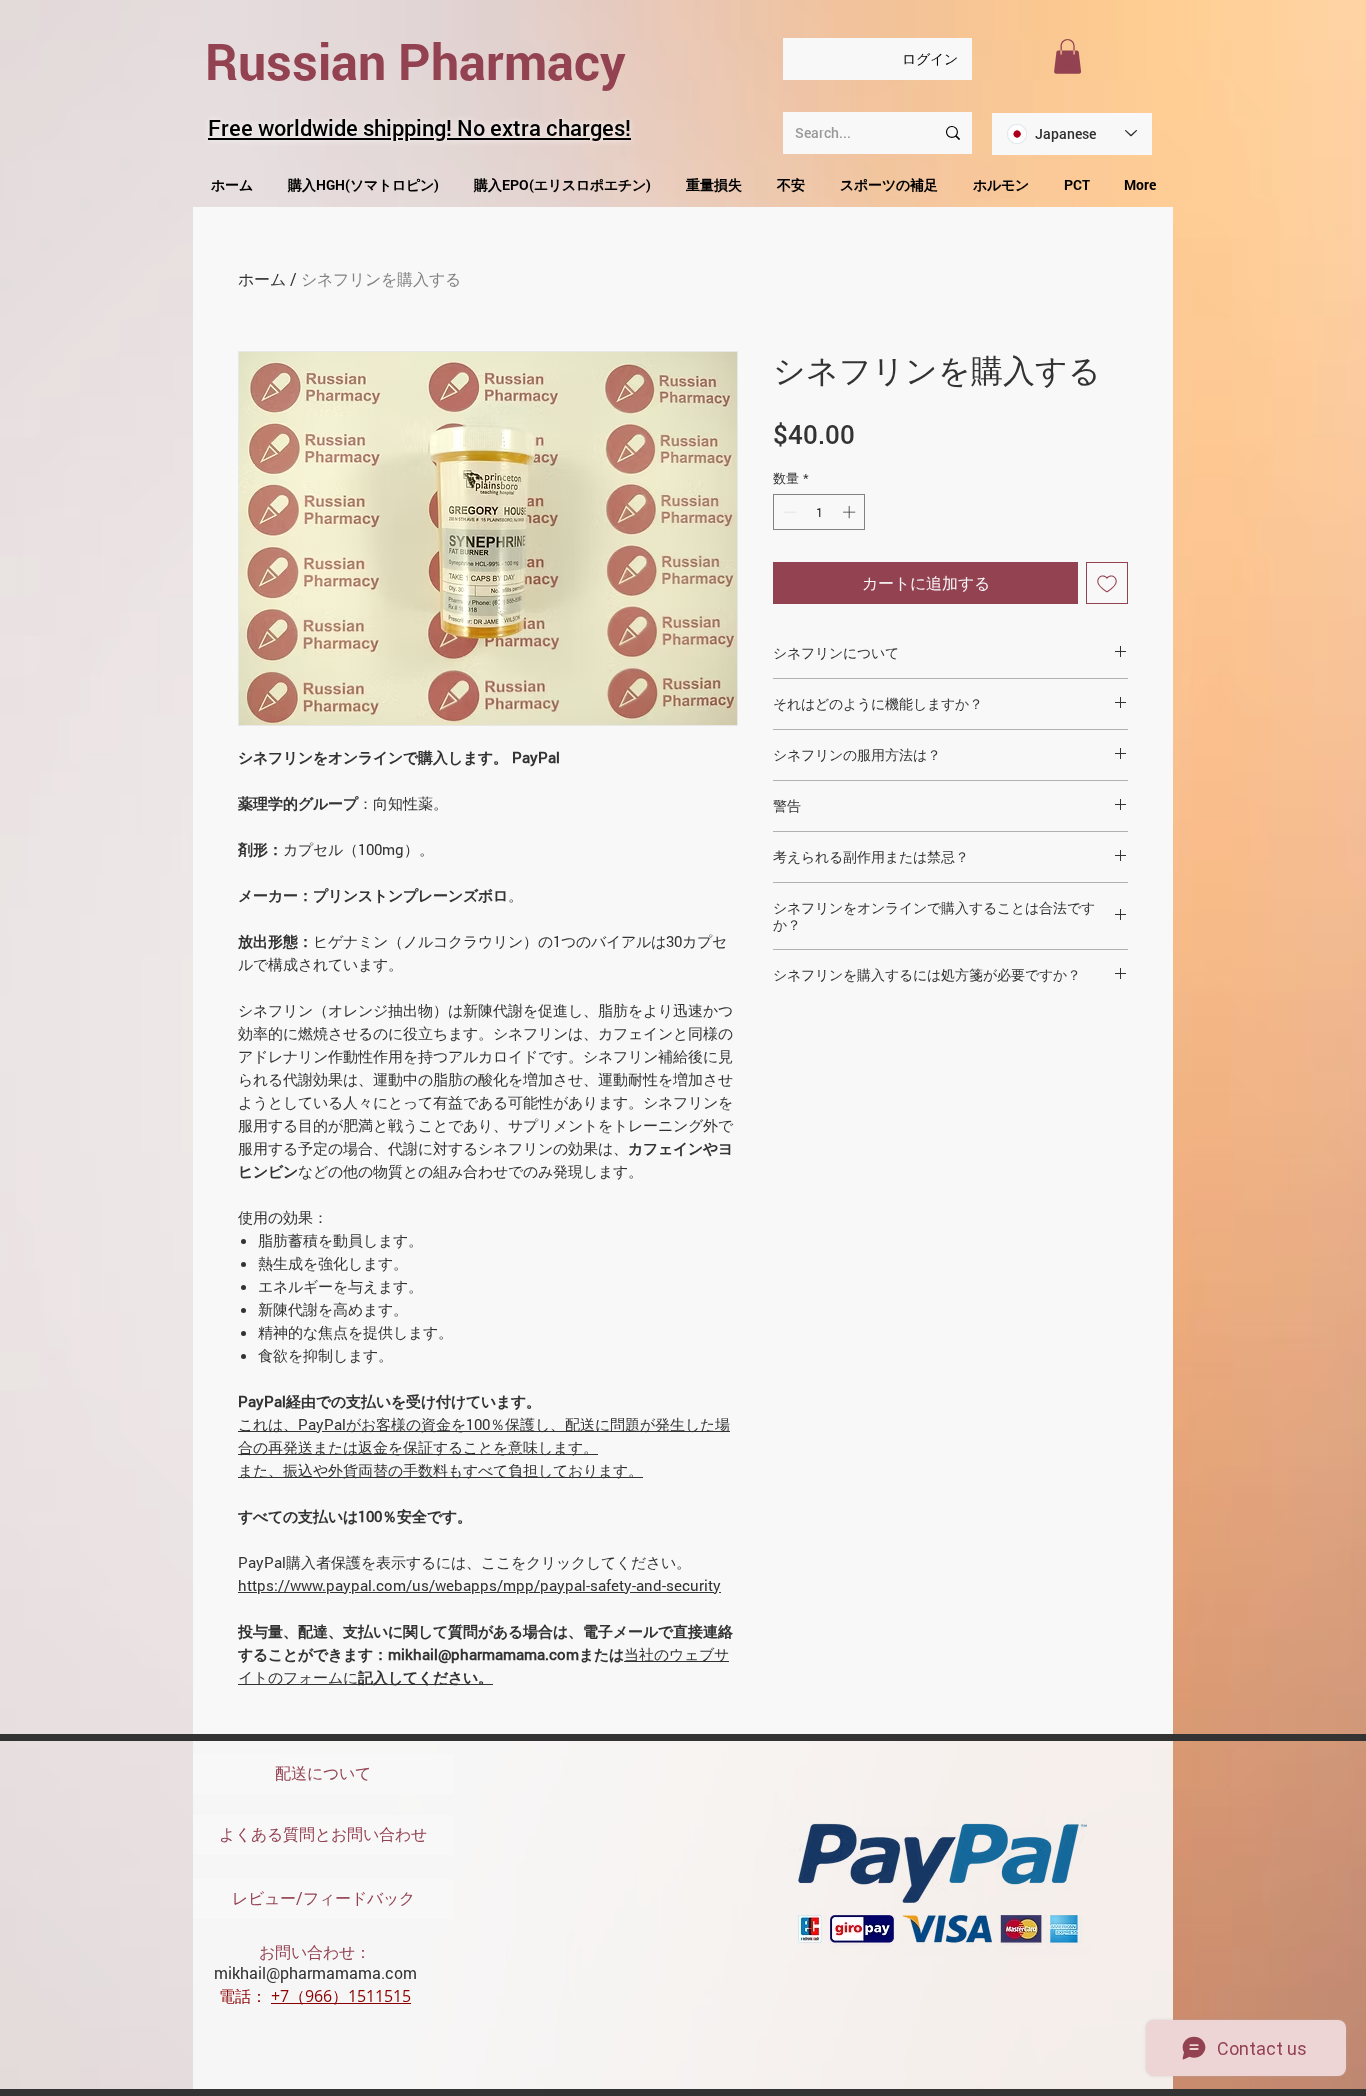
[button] (1067, 56)
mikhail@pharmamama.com (315, 1972)
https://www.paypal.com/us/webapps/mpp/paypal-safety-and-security (479, 1585)
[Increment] (851, 512)
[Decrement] (788, 512)
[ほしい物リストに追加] (1107, 583)
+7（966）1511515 (341, 1996)
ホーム (262, 278)
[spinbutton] (819, 512)
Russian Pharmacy (415, 61)
